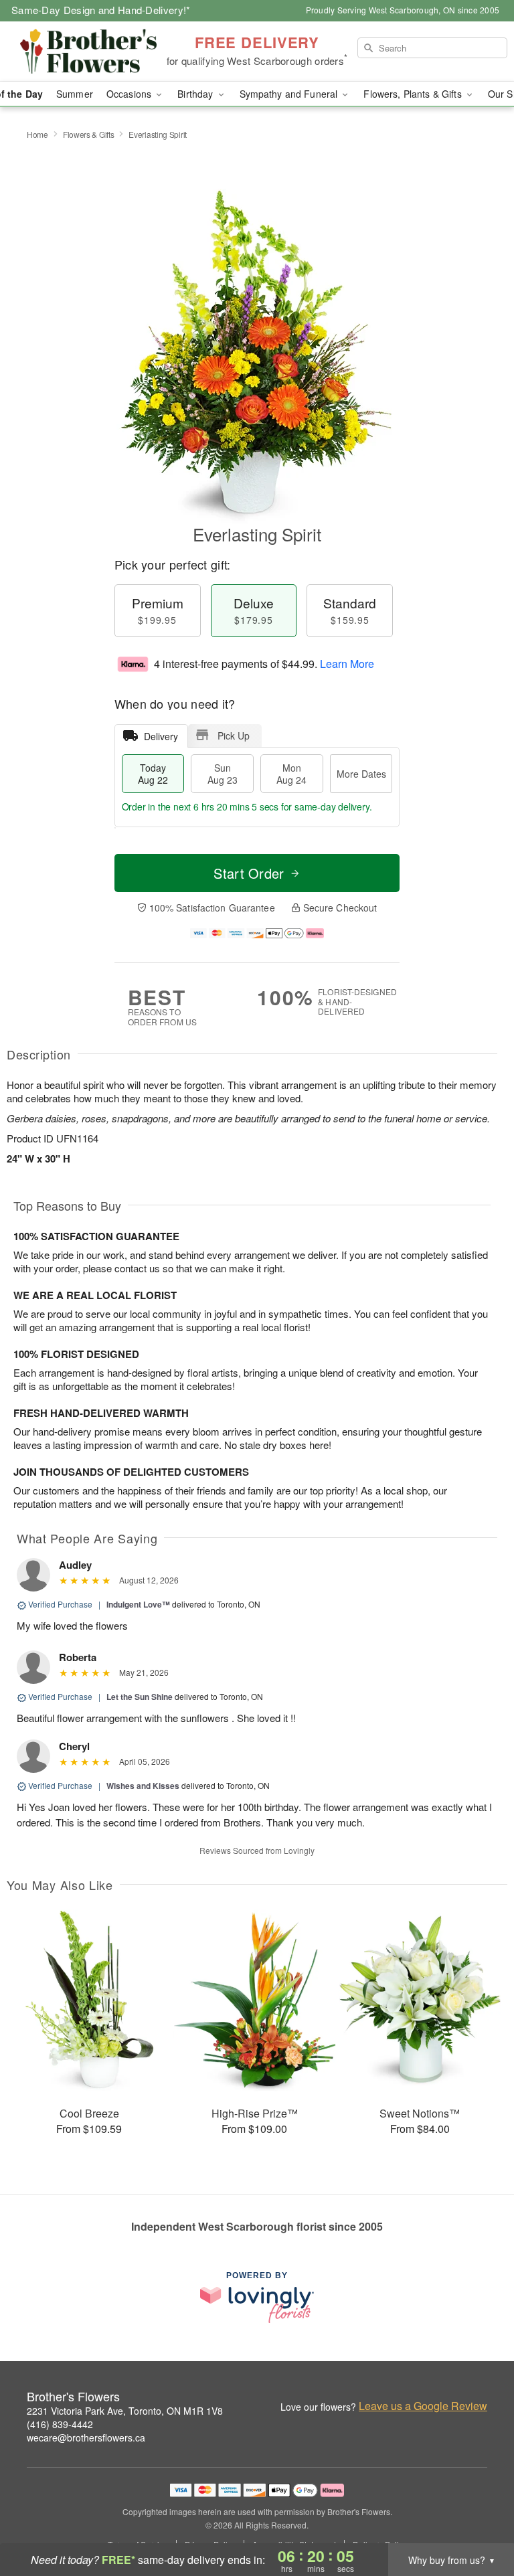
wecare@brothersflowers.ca (86, 2437)
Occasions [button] (130, 94)
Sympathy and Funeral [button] (290, 94)
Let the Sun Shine (140, 1697)
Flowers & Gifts (89, 134)
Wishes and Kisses (143, 1786)
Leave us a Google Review (423, 2406)
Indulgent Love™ (138, 1604)
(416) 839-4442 (60, 2424)
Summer (75, 94)
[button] (479, 2519)
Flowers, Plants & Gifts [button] (414, 94)
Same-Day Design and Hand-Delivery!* (101, 10)
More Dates (361, 774)
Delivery (161, 736)
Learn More (347, 664)
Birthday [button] (196, 94)
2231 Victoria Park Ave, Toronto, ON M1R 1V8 (125, 2411)
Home (37, 134)
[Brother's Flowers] (88, 52)
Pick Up (234, 736)
